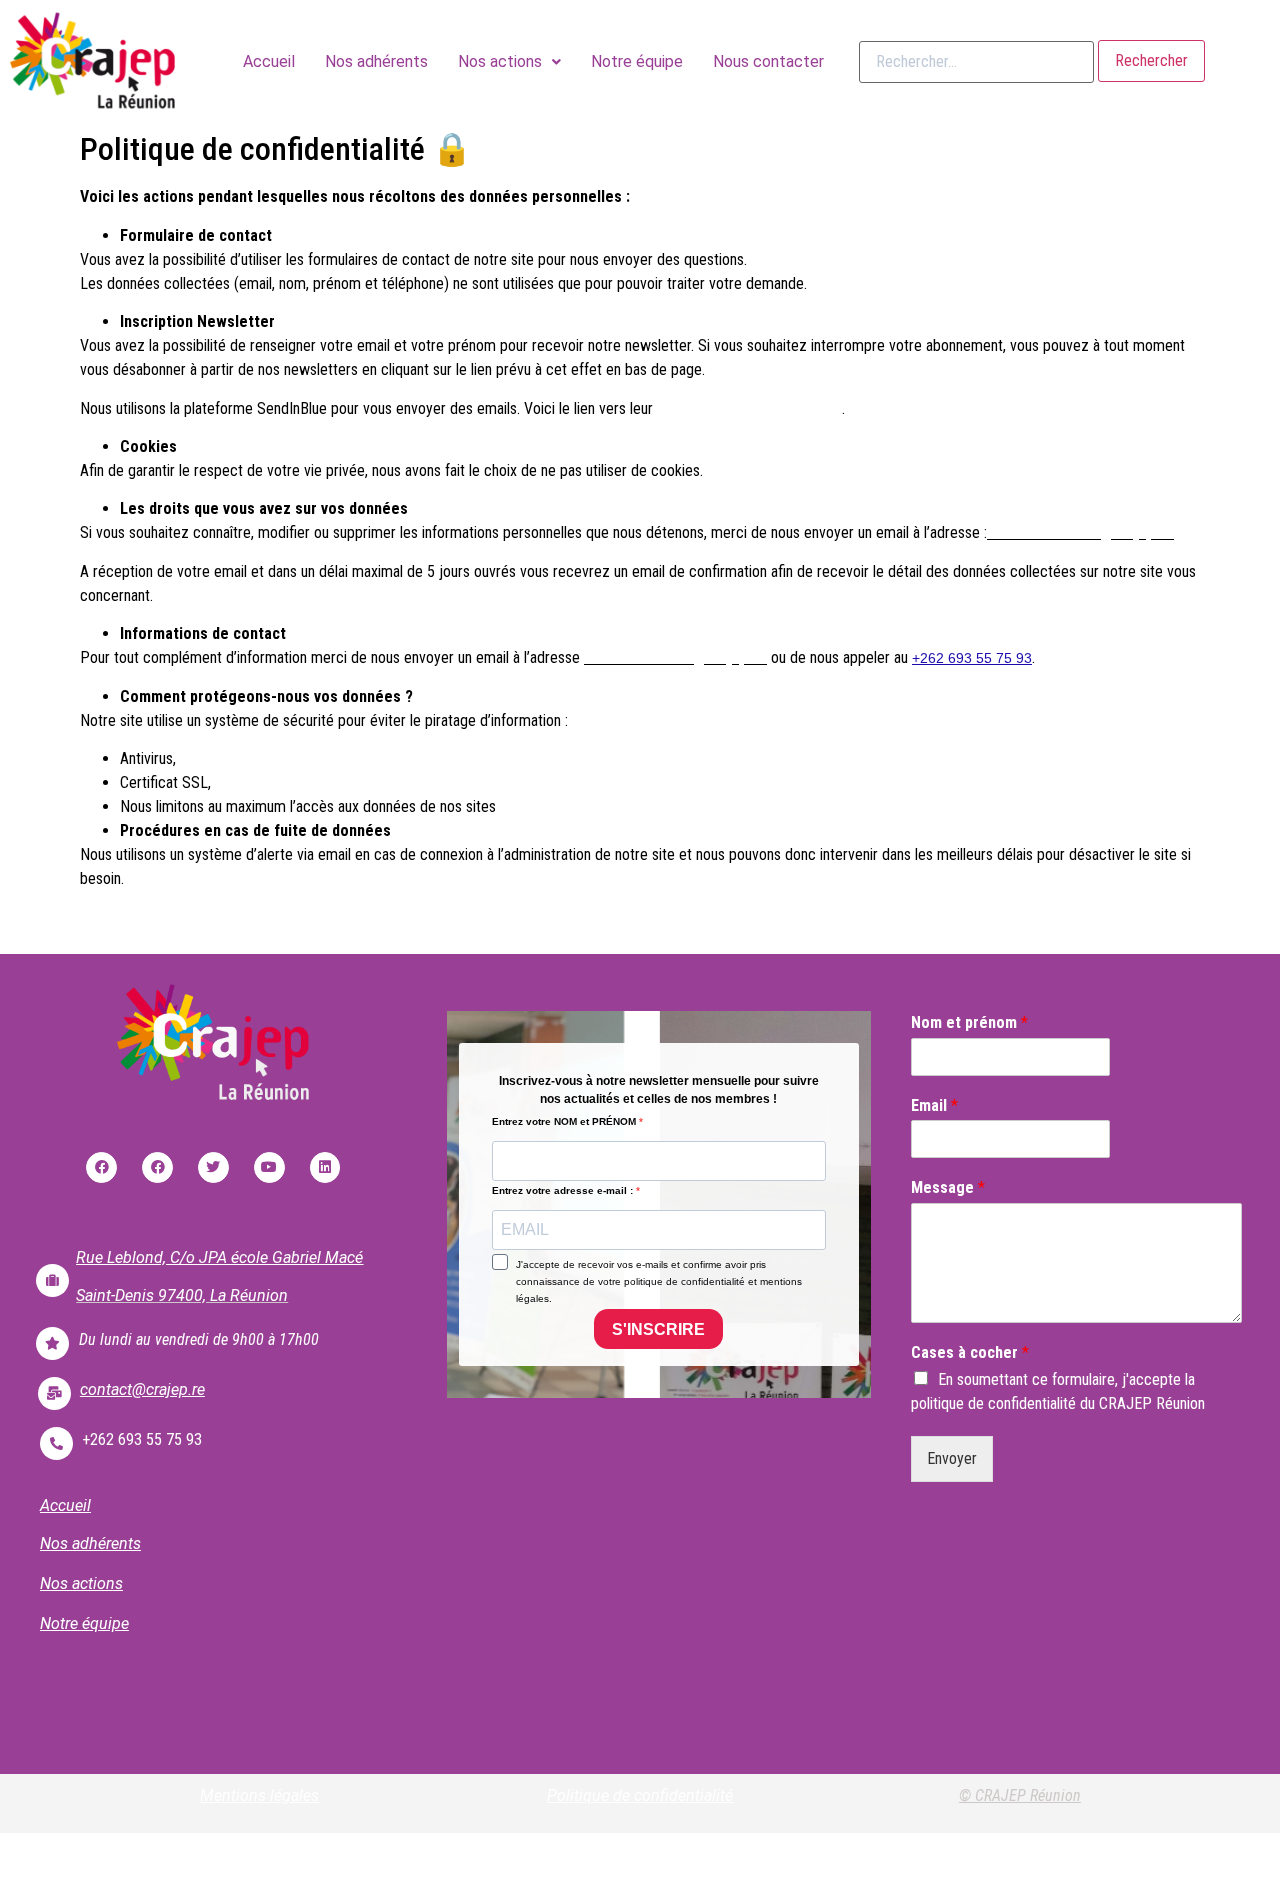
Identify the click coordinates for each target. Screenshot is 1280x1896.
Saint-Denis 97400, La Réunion (182, 1295)
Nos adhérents (376, 61)
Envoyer (952, 1458)
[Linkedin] (325, 1167)
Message (948, 1187)
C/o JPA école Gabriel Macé (266, 1257)
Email (934, 1105)
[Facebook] (101, 1167)
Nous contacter (768, 61)
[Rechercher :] (976, 62)
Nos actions (500, 61)
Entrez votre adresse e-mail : (564, 1191)
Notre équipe (637, 61)
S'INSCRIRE (658, 1329)
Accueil (269, 61)
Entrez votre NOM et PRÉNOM (565, 1122)
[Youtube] (269, 1167)
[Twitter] (213, 1167)
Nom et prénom (969, 1022)
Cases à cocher (970, 1352)
